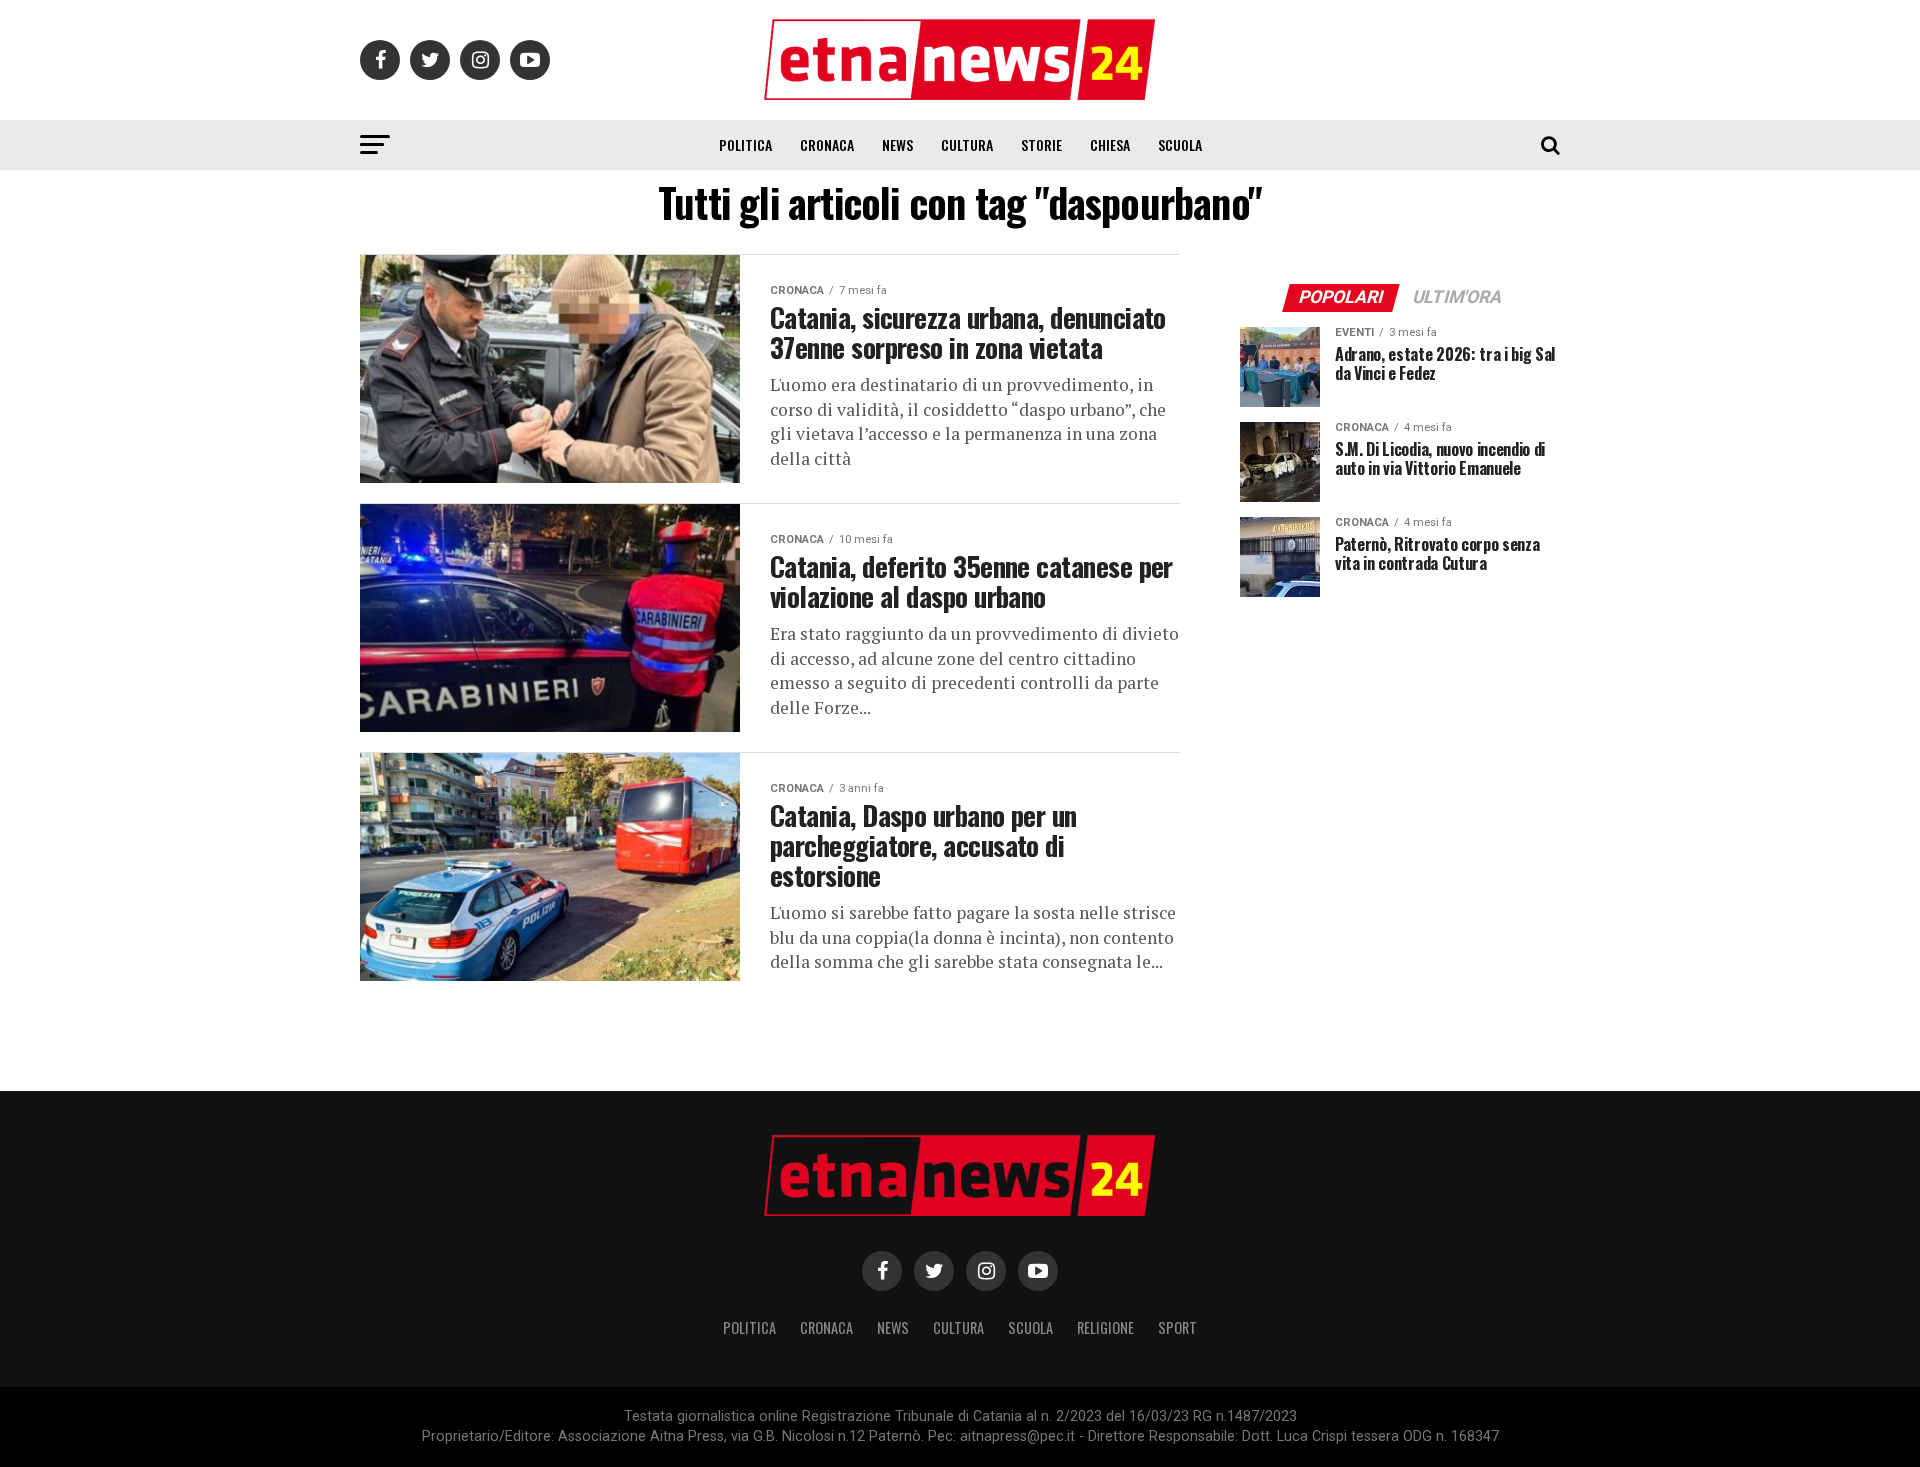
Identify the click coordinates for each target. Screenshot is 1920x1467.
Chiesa (1110, 144)
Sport (1177, 1327)
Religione (1105, 1327)
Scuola (1180, 144)
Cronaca (827, 144)
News (897, 144)
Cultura (967, 144)
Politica (745, 144)
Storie (1041, 144)
